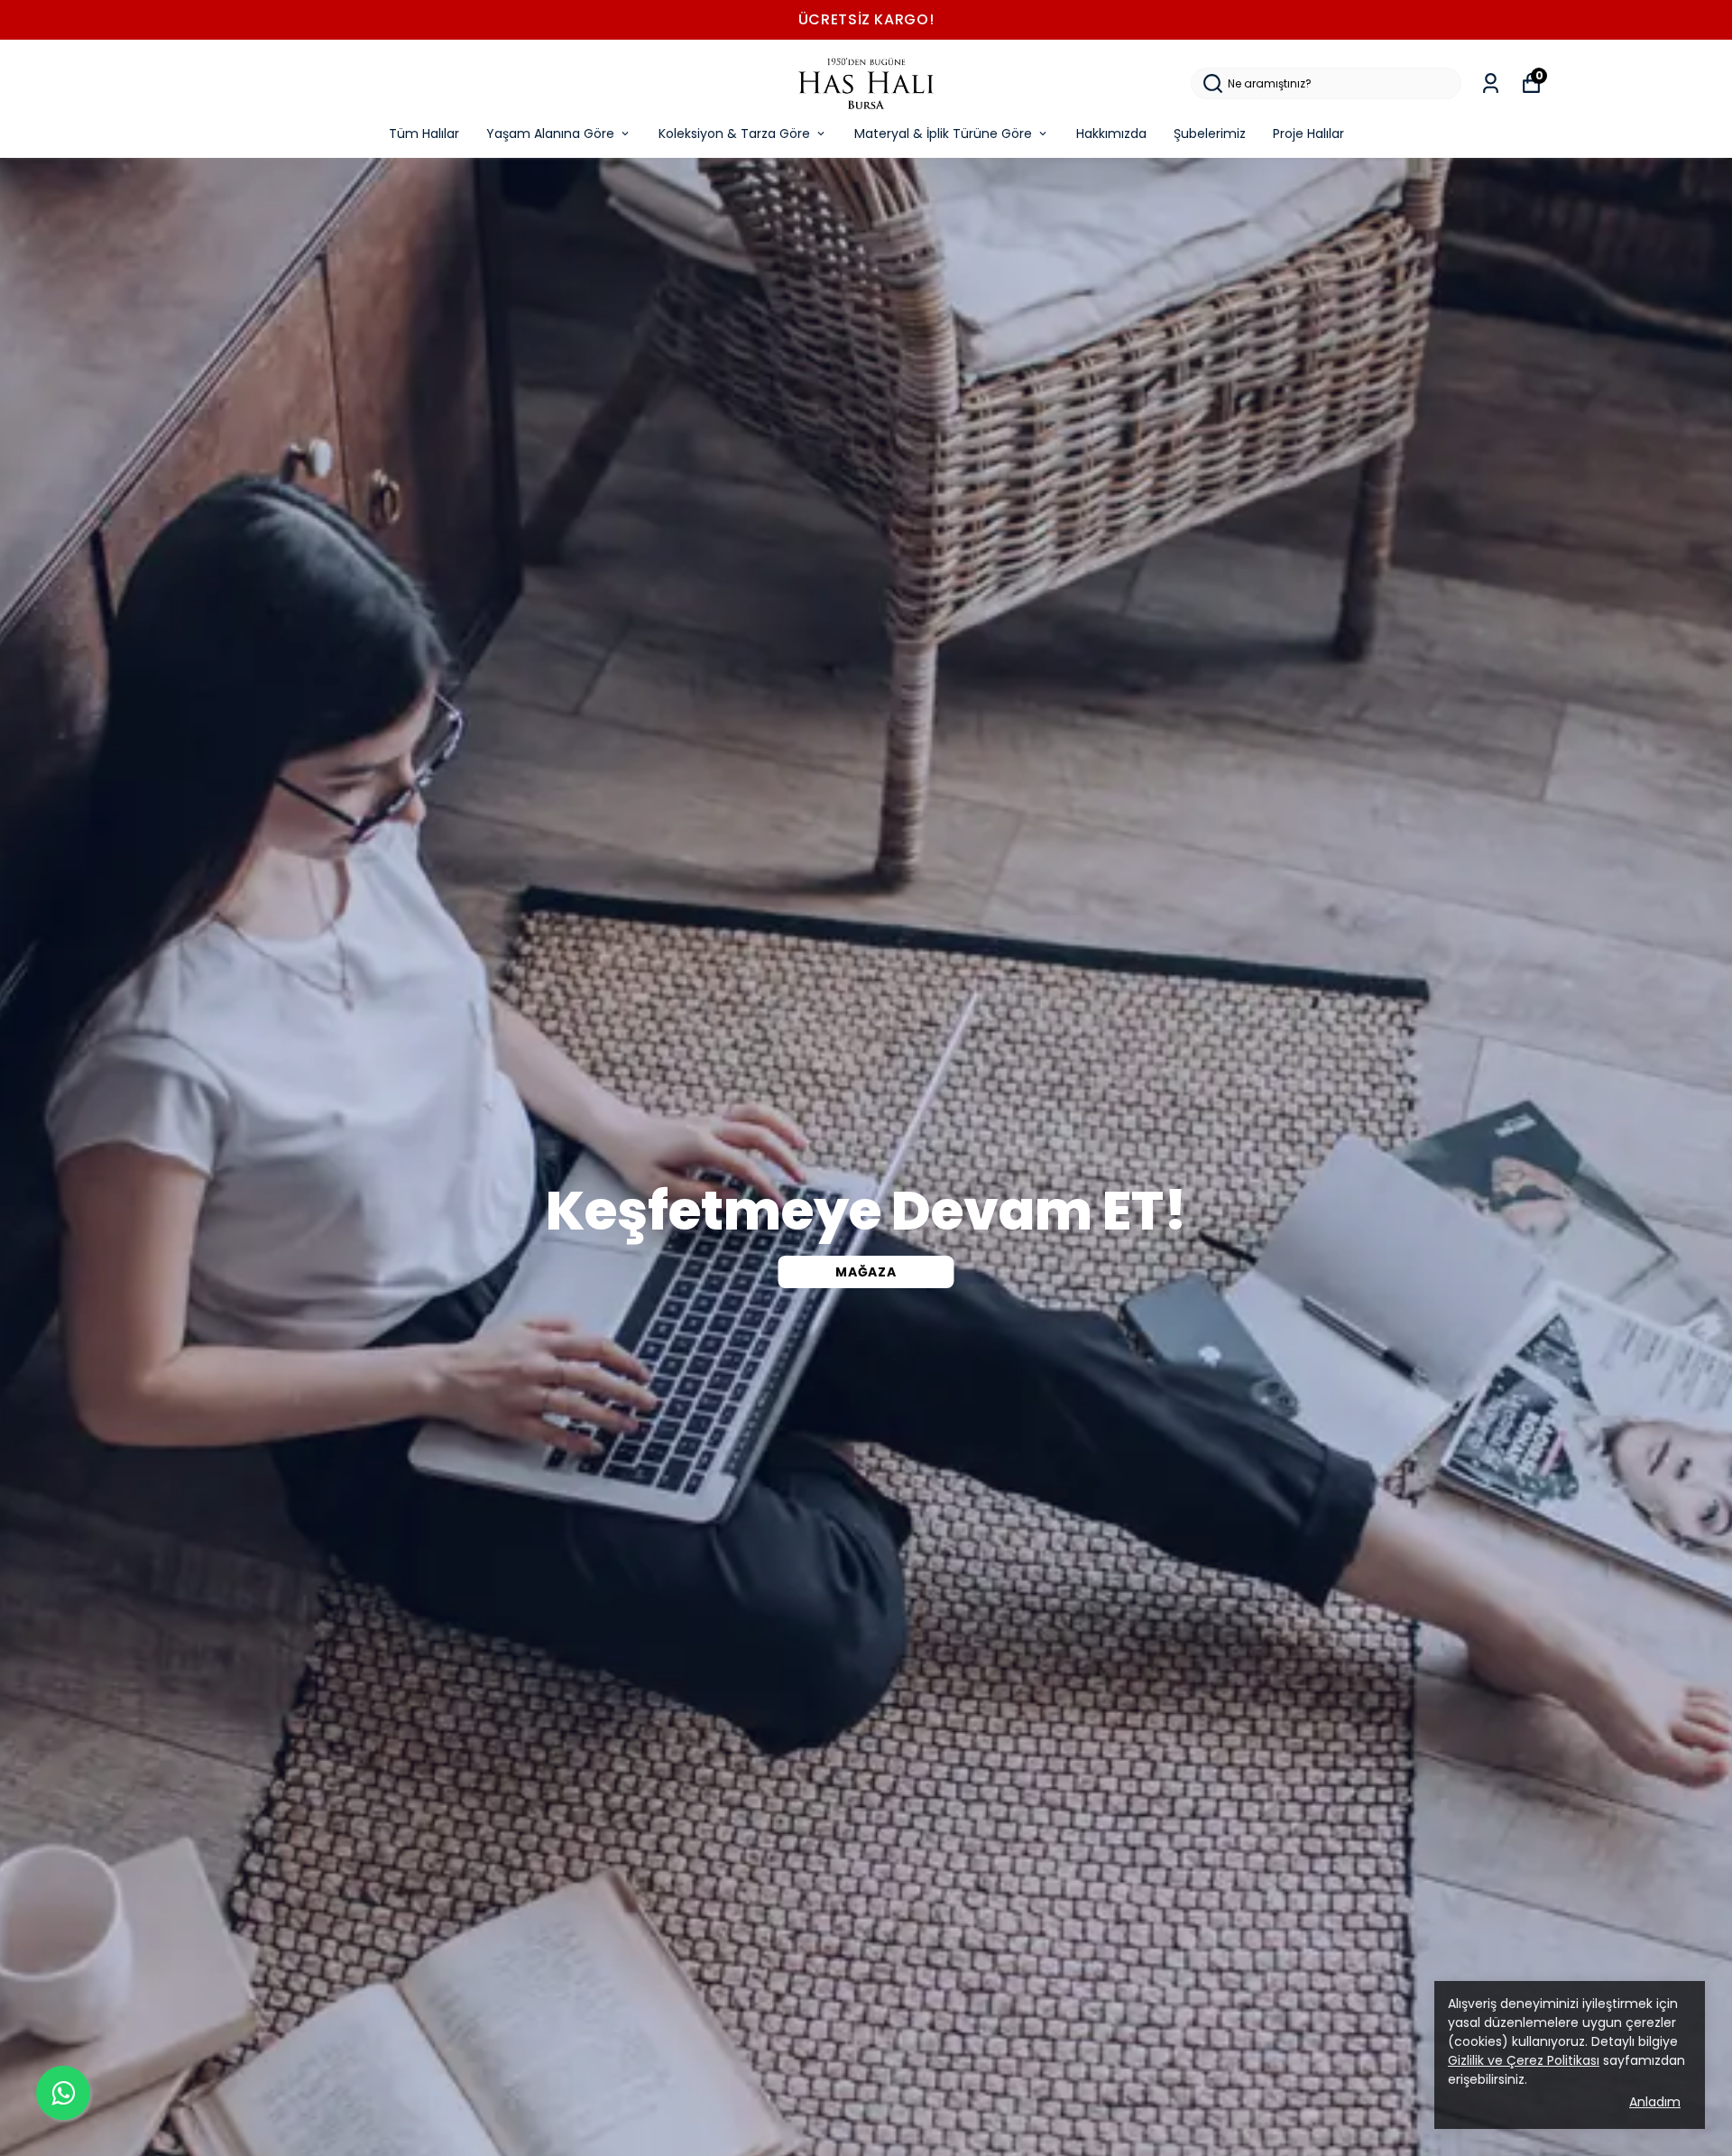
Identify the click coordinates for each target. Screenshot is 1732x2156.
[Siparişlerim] (1491, 83)
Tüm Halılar (424, 134)
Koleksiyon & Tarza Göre (734, 134)
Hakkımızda (1111, 134)
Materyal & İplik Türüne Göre (943, 134)
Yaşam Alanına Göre (550, 134)
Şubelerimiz (1210, 134)
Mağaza (866, 1272)
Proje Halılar (1308, 134)
